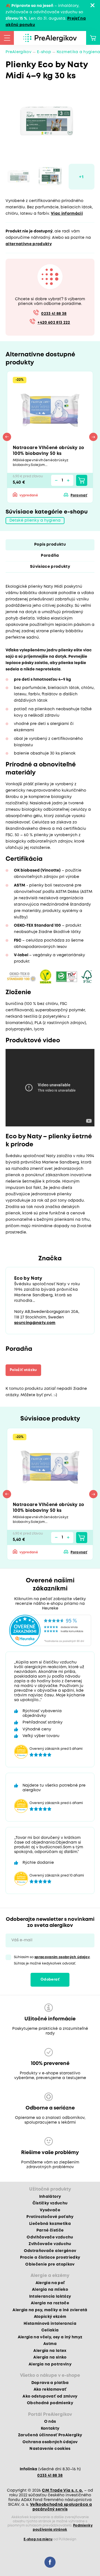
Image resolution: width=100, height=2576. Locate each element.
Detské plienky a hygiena (35, 520)
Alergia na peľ (50, 2283)
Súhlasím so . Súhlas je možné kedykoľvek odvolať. (52, 1960)
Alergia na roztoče (50, 2303)
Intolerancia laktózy (50, 2297)
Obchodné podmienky (50, 2403)
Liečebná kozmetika (50, 2224)
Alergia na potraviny (50, 2364)
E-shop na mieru (38, 2539)
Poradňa (50, 556)
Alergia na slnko (50, 2357)
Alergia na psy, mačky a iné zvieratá (50, 2310)
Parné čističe (50, 2230)
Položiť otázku (23, 1370)
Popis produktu (50, 545)
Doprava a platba (50, 2383)
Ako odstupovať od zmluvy (50, 2396)
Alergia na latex (50, 2351)
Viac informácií (67, 214)
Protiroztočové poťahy (50, 2217)
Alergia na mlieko (50, 2290)
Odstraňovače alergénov (50, 2251)
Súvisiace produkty (50, 567)
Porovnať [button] (79, 495)
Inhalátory (50, 2197)
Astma (50, 2344)
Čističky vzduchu (50, 2203)
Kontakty (50, 2429)
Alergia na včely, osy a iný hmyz (50, 2337)
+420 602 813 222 (54, 323)
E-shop (44, 52)
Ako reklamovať (50, 2390)
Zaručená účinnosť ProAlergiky (50, 2435)
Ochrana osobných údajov (50, 2442)
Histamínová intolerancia (50, 2324)
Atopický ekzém (50, 2317)
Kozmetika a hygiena (78, 52)
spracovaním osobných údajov (62, 1957)
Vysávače (50, 2210)
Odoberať (50, 1980)
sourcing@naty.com (35, 1323)
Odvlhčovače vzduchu (50, 2237)
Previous (7, 437)
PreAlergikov (18, 52)
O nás (50, 2422)
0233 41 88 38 (54, 314)
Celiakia (50, 2330)
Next (93, 437)
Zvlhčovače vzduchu (50, 2244)
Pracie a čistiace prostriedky (50, 2258)
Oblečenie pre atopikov (50, 2264)
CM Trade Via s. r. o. (62, 2491)
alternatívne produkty (29, 244)
